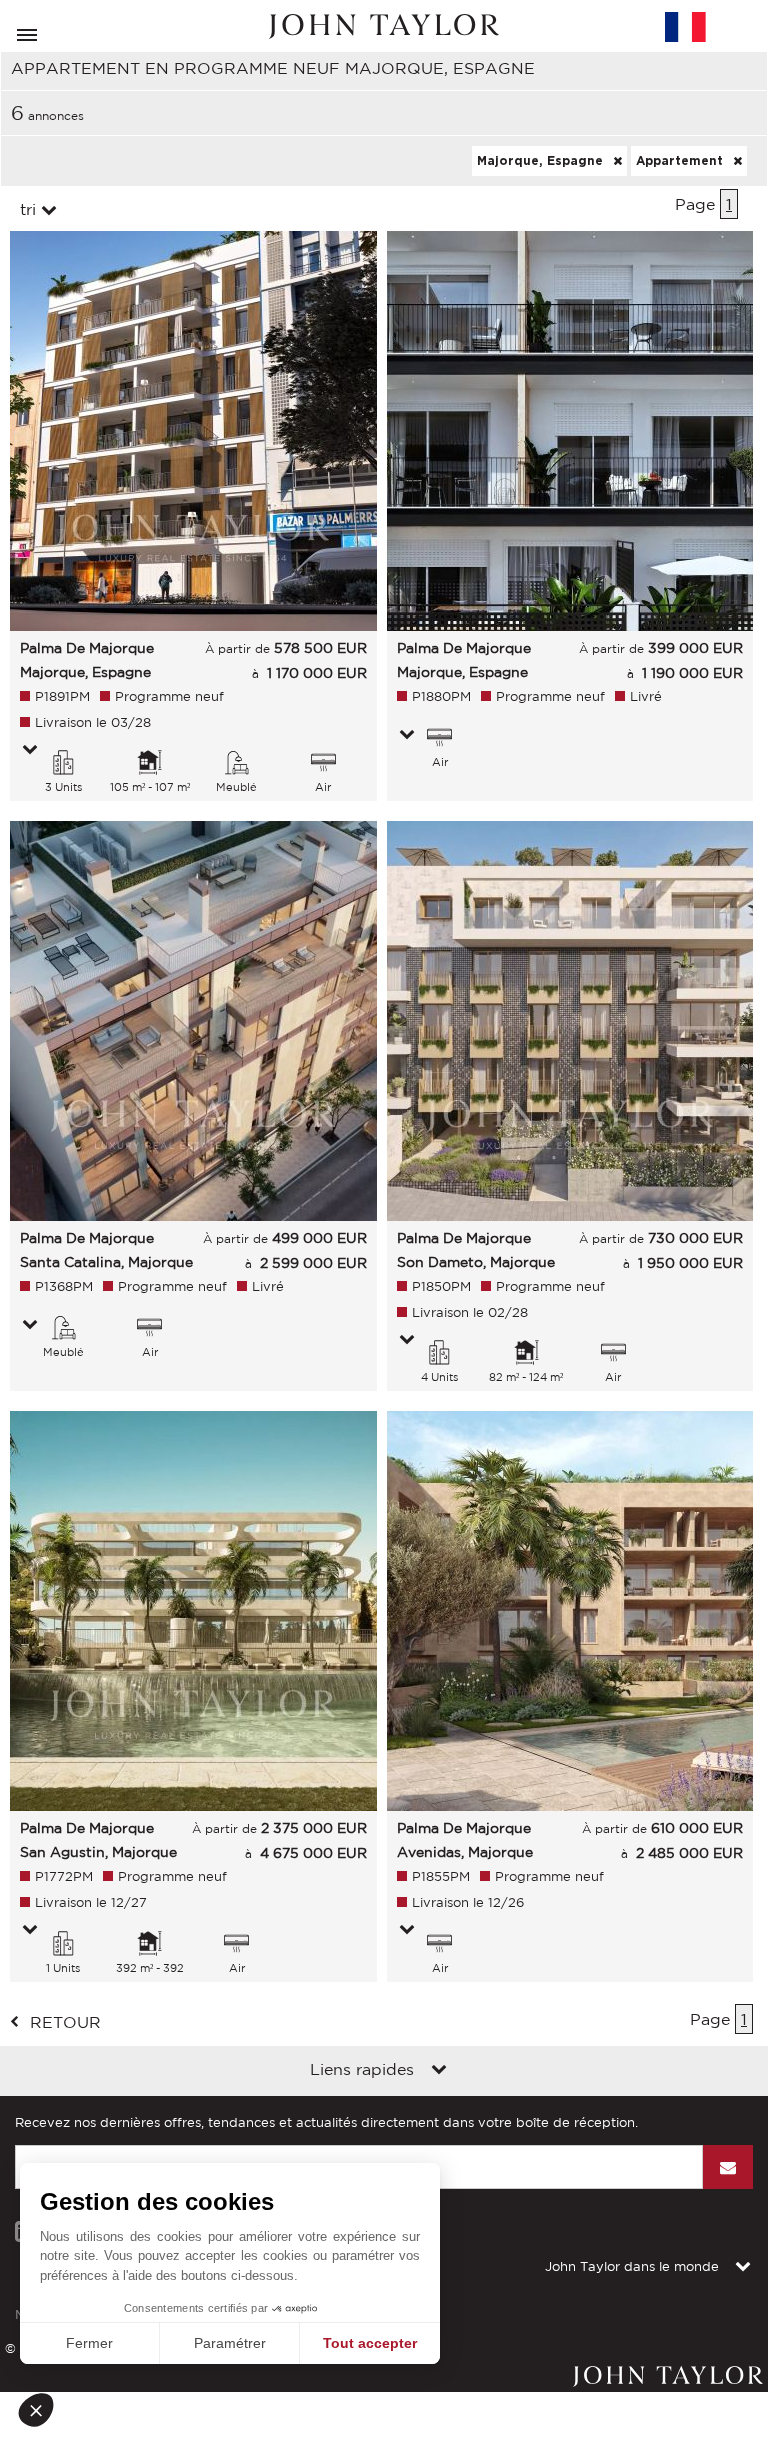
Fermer (89, 2343)
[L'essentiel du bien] (30, 751)
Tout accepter (370, 2343)
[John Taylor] (383, 26)
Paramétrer (230, 2343)
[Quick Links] (439, 2071)
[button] (42, 2410)
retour (65, 2022)
